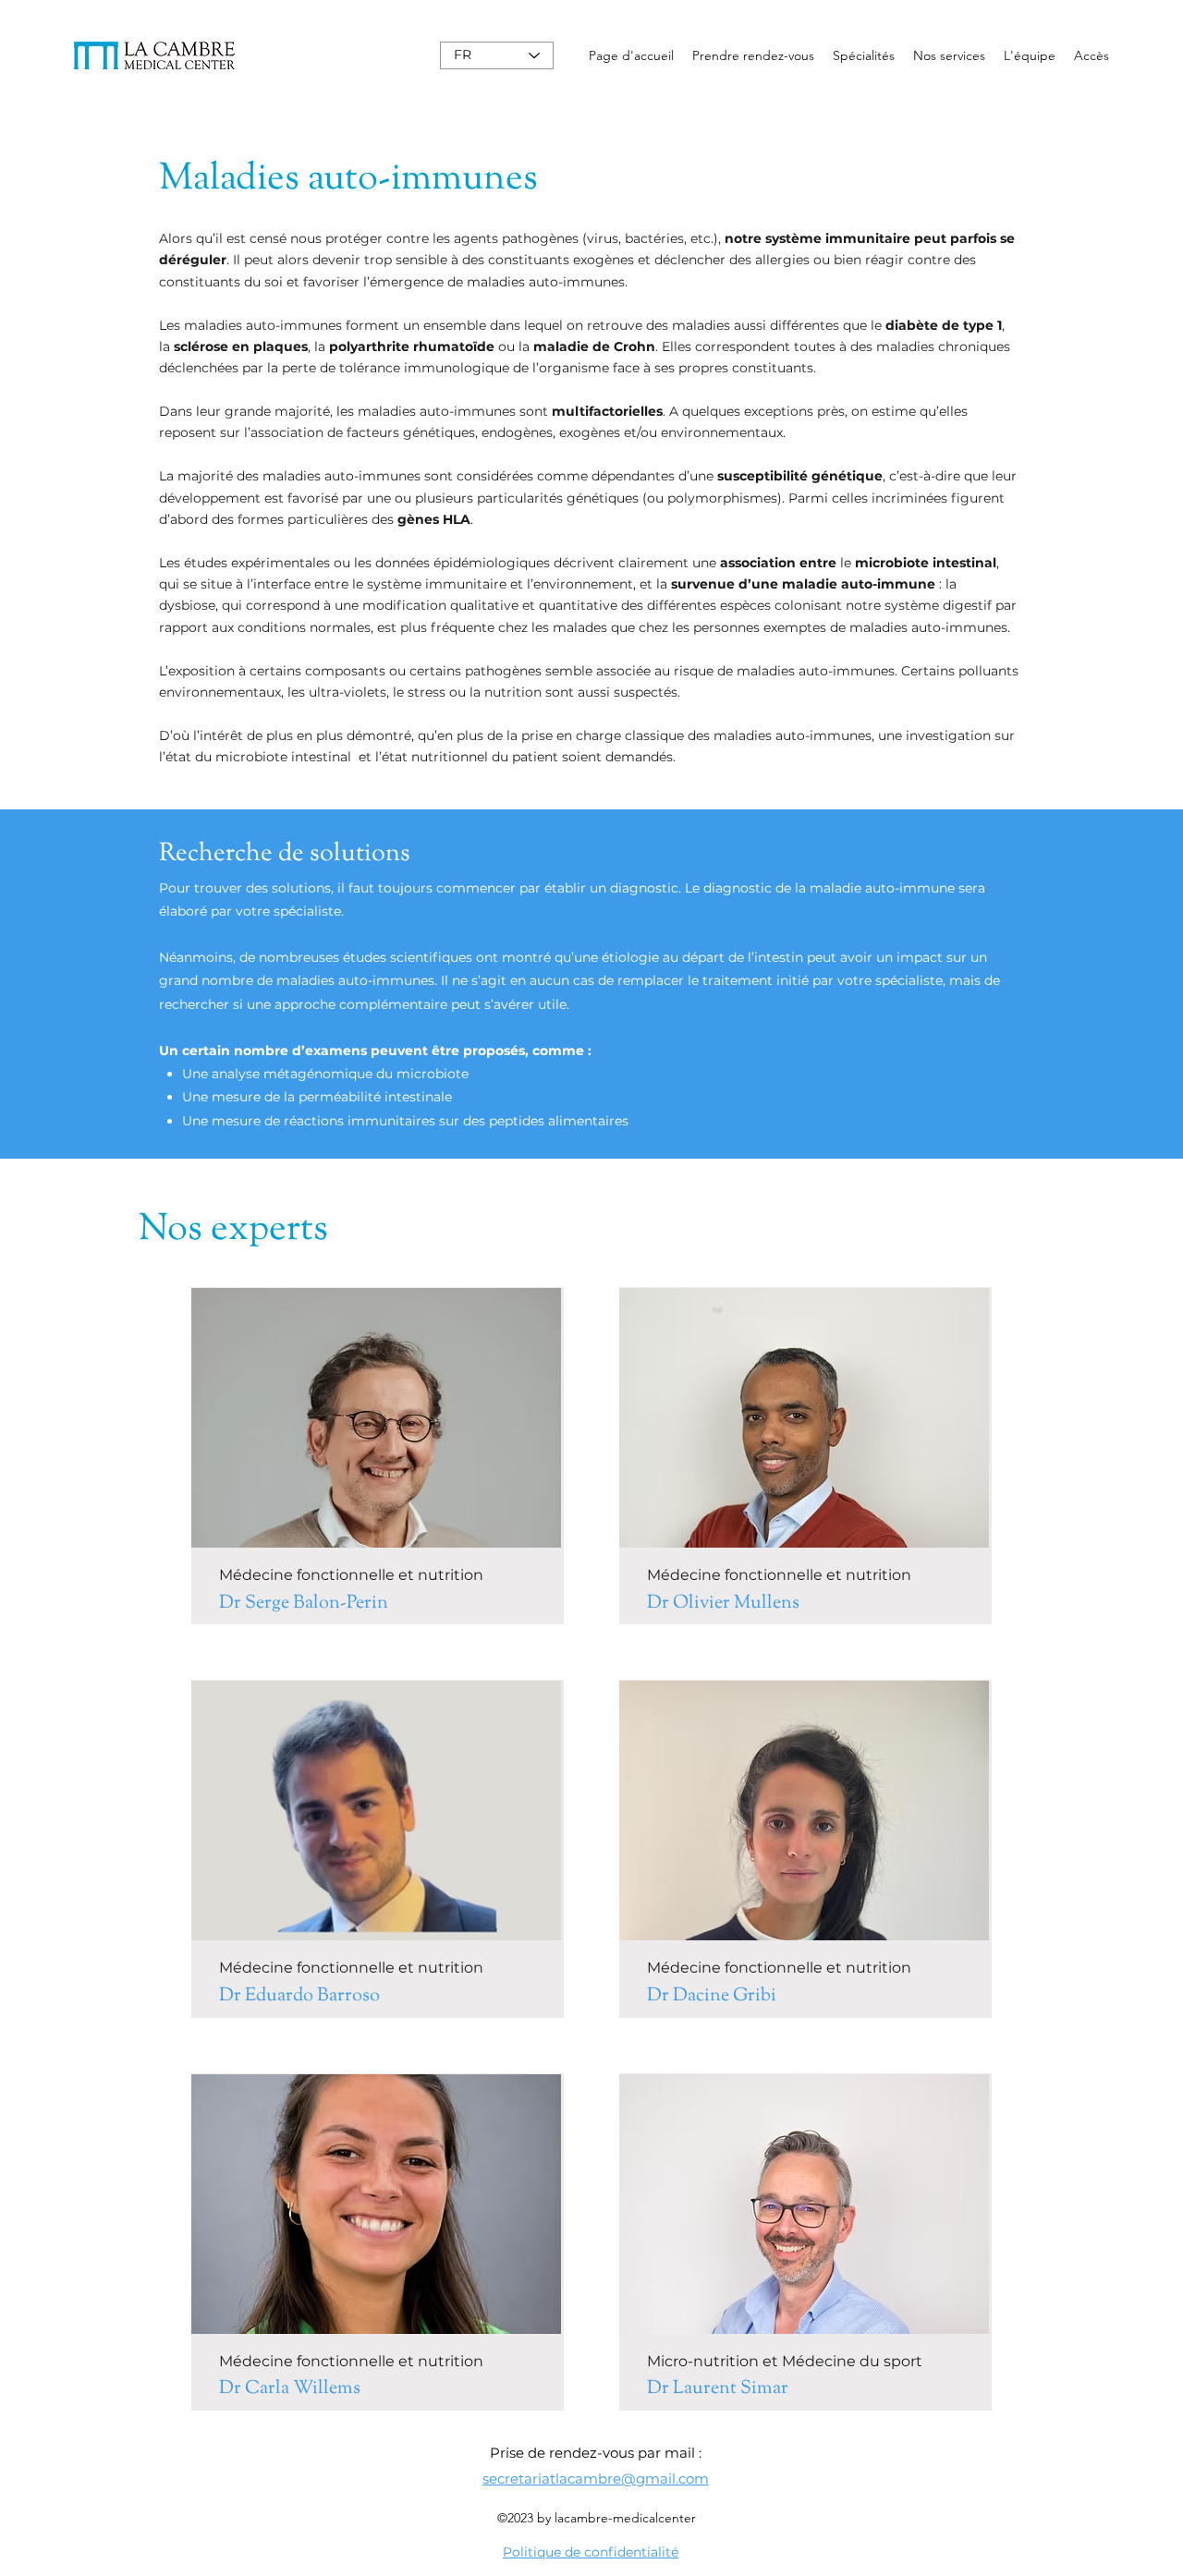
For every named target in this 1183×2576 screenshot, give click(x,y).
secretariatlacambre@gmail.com (596, 2479)
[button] (864, 55)
